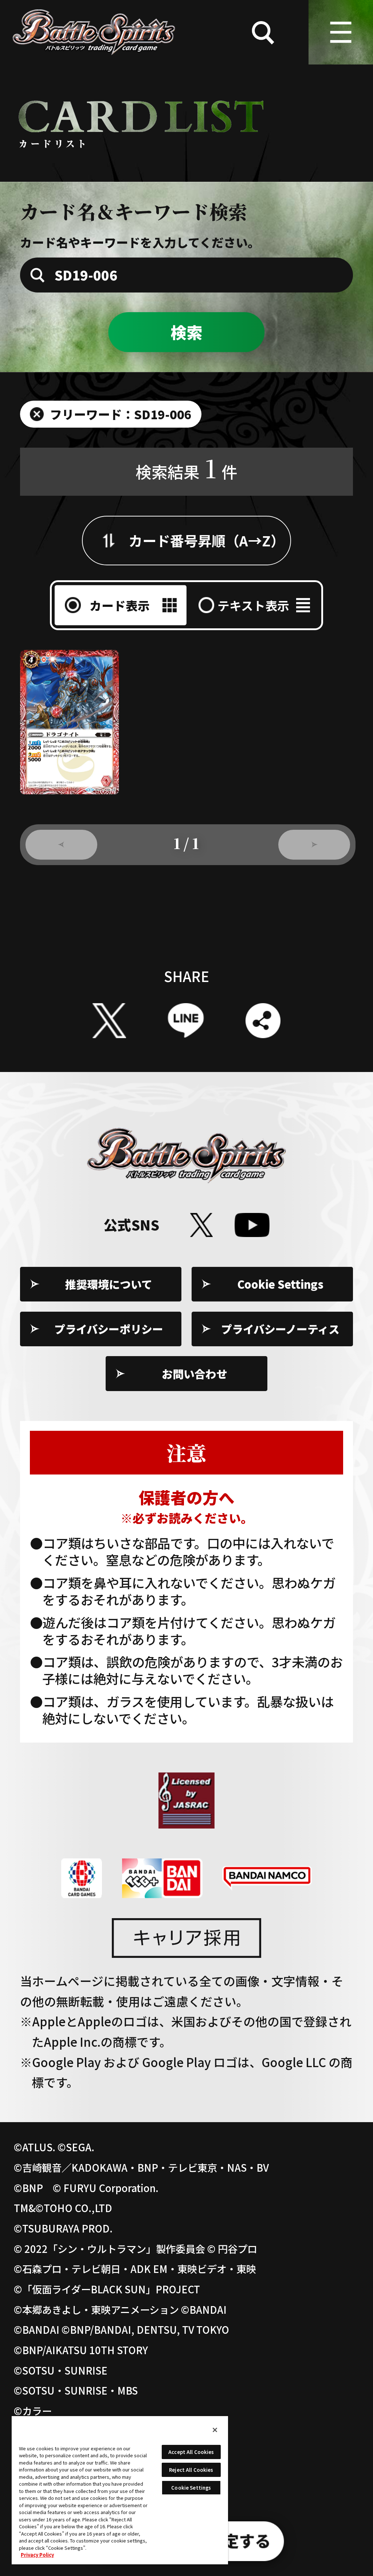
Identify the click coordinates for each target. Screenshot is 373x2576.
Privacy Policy (37, 2555)
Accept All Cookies (191, 2452)
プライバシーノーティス (280, 1329)
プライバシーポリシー (109, 1329)
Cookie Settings (280, 1284)
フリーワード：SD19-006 (121, 414)
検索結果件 (186, 468)
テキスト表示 (253, 605)
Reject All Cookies (191, 2470)
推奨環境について (109, 1284)
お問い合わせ (195, 1374)
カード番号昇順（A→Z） (207, 540)
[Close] (215, 2430)
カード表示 (120, 605)
